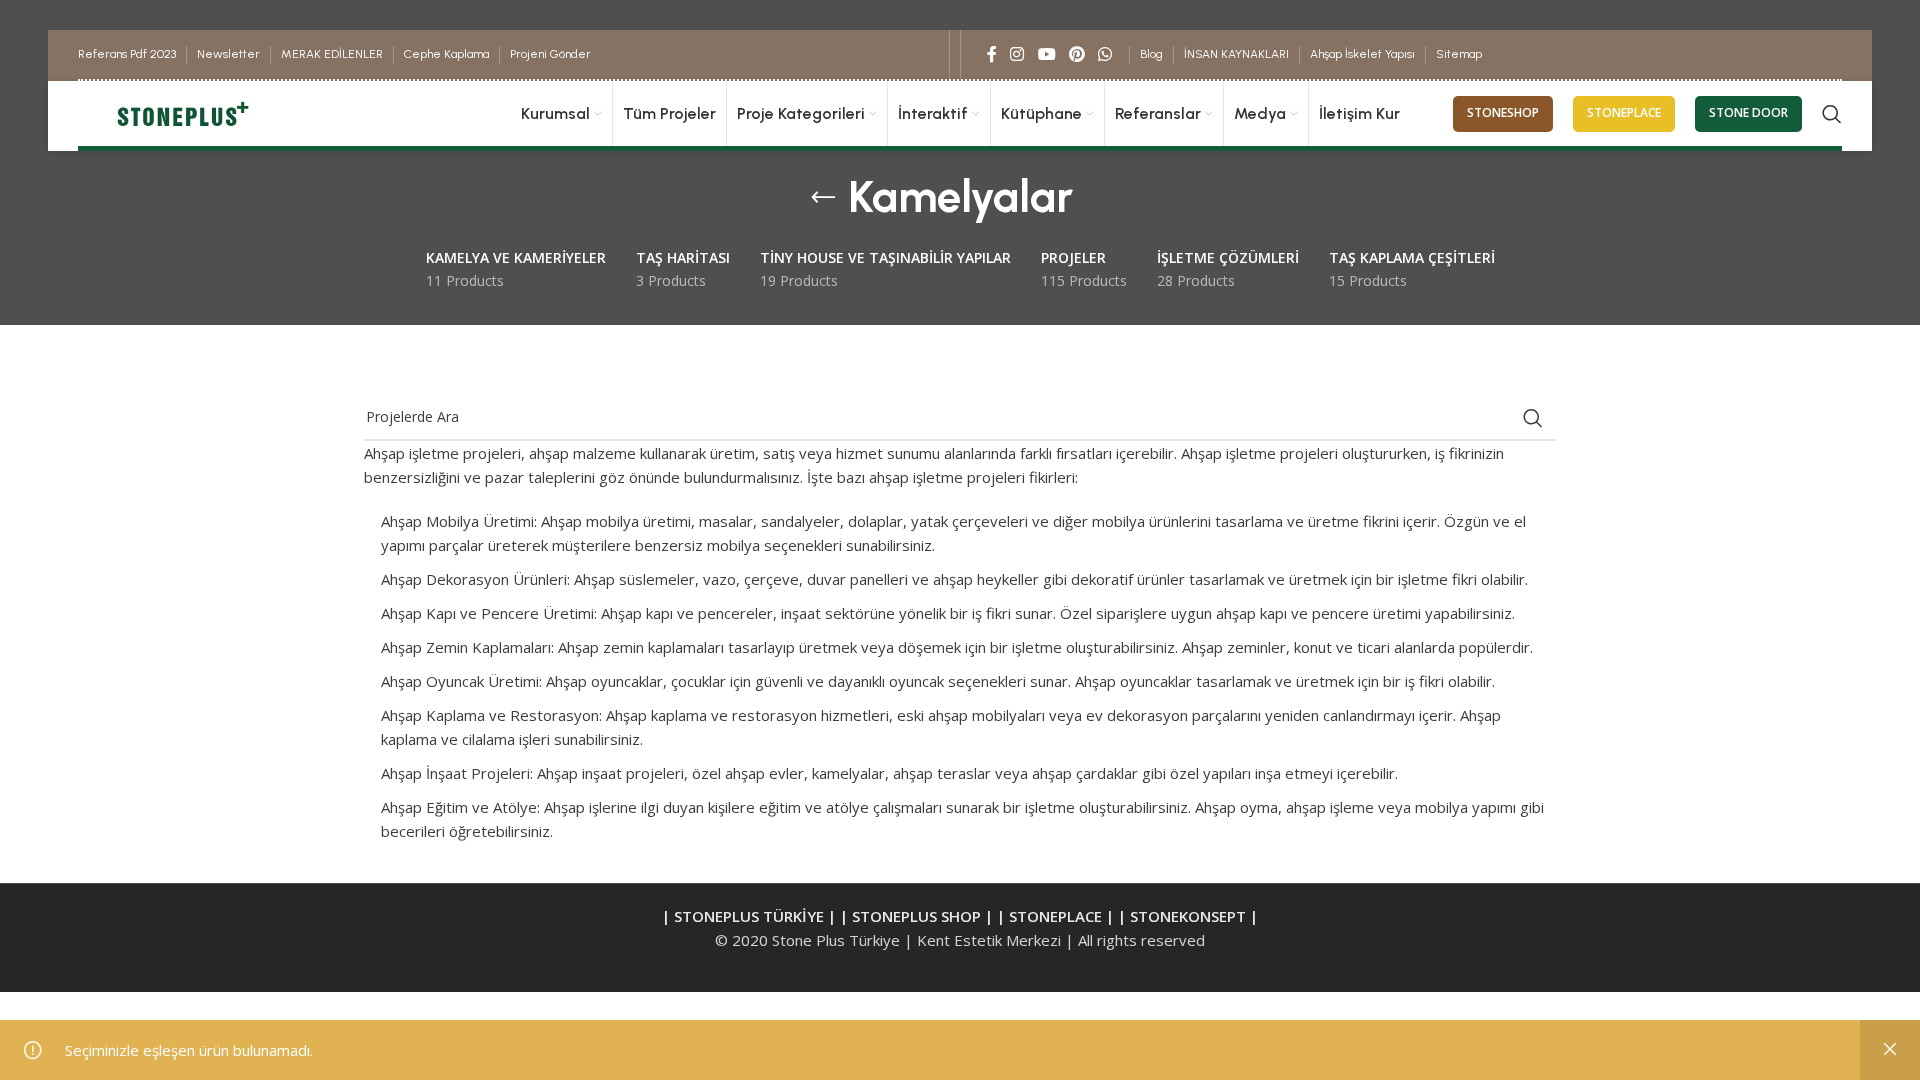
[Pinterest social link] (1076, 54)
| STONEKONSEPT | (1188, 916)
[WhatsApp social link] (1105, 54)
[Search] (1832, 114)
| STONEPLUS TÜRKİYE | (751, 916)
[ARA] (1533, 418)
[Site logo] (181, 112)
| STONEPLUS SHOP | (916, 916)
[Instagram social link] (1017, 54)
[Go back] (823, 198)
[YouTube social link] (1046, 54)
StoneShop (1503, 112)
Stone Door (1748, 112)
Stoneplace (1624, 112)
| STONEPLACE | (1055, 916)
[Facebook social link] (992, 54)
